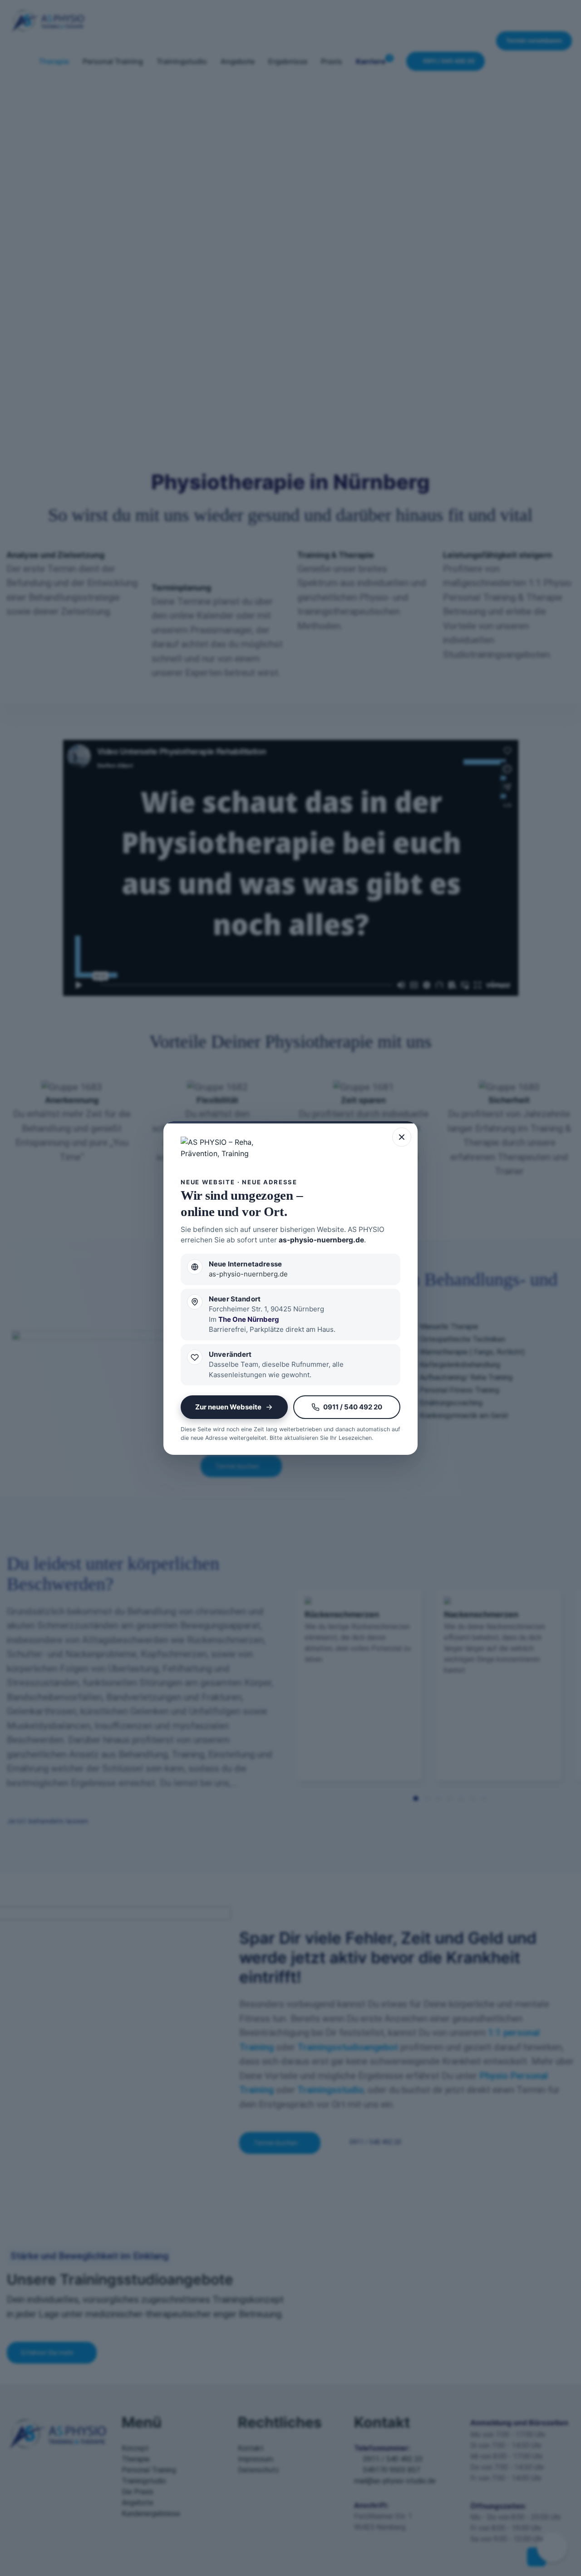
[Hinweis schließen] (402, 1137)
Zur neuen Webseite (228, 1407)
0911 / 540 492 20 (353, 1407)
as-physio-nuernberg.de (321, 1240)
